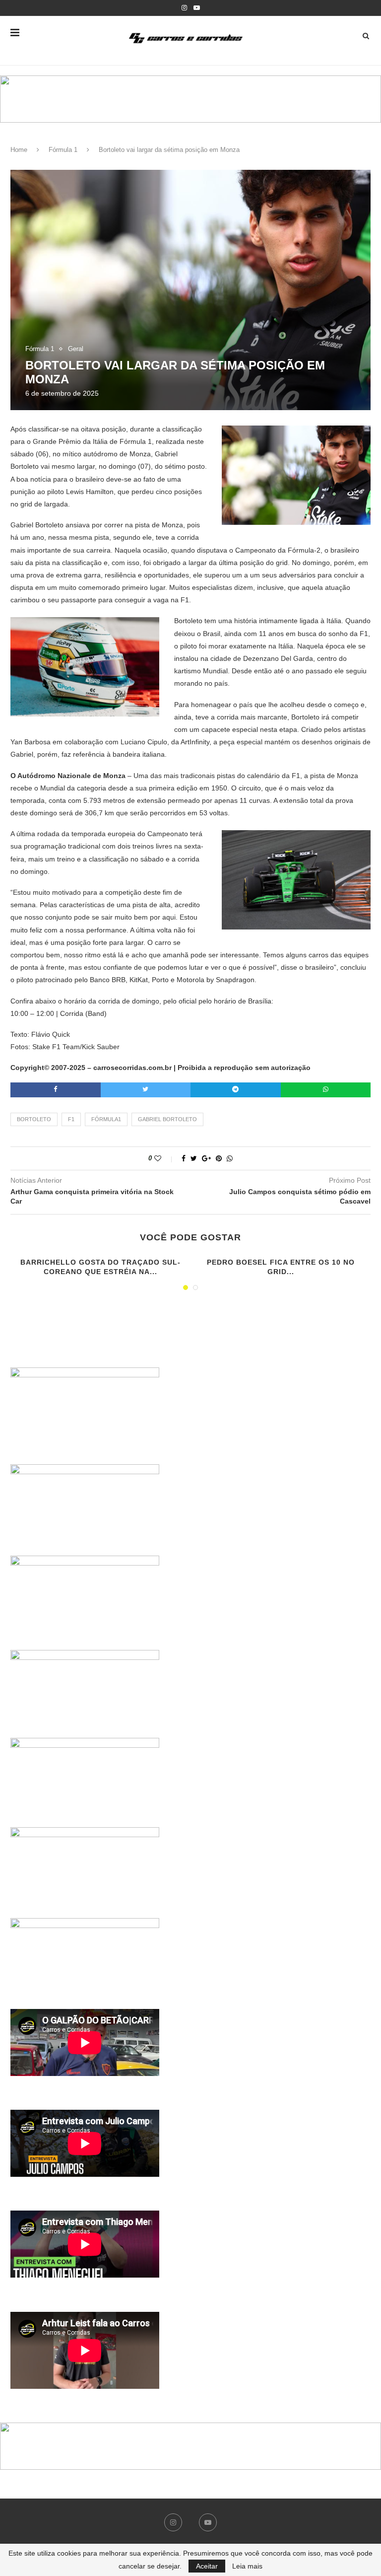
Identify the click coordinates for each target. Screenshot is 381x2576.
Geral (76, 349)
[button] (190, 99)
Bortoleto (34, 1119)
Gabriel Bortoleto (167, 1119)
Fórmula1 (106, 1119)
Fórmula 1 (63, 150)
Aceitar (207, 2566)
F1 (71, 1119)
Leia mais (247, 2566)
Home (19, 150)
